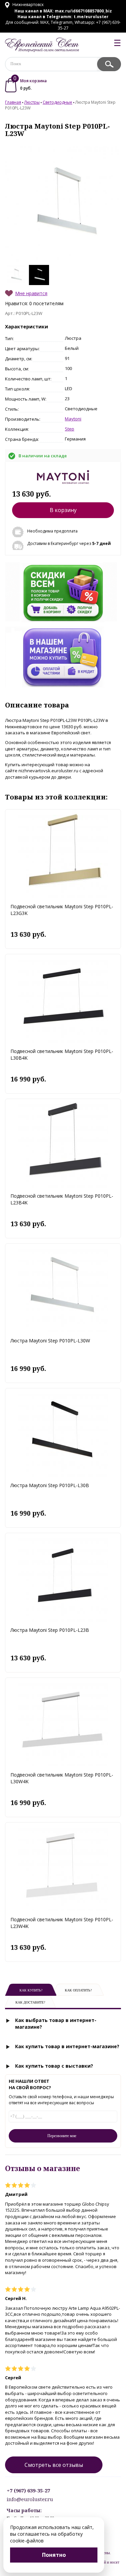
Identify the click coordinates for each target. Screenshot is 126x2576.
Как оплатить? (78, 1990)
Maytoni (73, 419)
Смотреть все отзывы (54, 2465)
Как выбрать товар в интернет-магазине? (56, 2023)
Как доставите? (30, 2002)
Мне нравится (31, 293)
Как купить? (31, 1990)
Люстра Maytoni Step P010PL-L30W (50, 1341)
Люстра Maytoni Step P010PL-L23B (50, 1630)
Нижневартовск (28, 5)
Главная (13, 102)
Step (70, 429)
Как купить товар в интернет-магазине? (67, 2046)
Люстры (32, 102)
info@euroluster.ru (30, 2499)
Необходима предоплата (52, 531)
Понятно (54, 2555)
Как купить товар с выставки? (54, 2066)
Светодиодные (57, 102)
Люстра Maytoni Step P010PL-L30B (50, 1485)
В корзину (63, 510)
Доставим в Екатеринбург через (69, 543)
